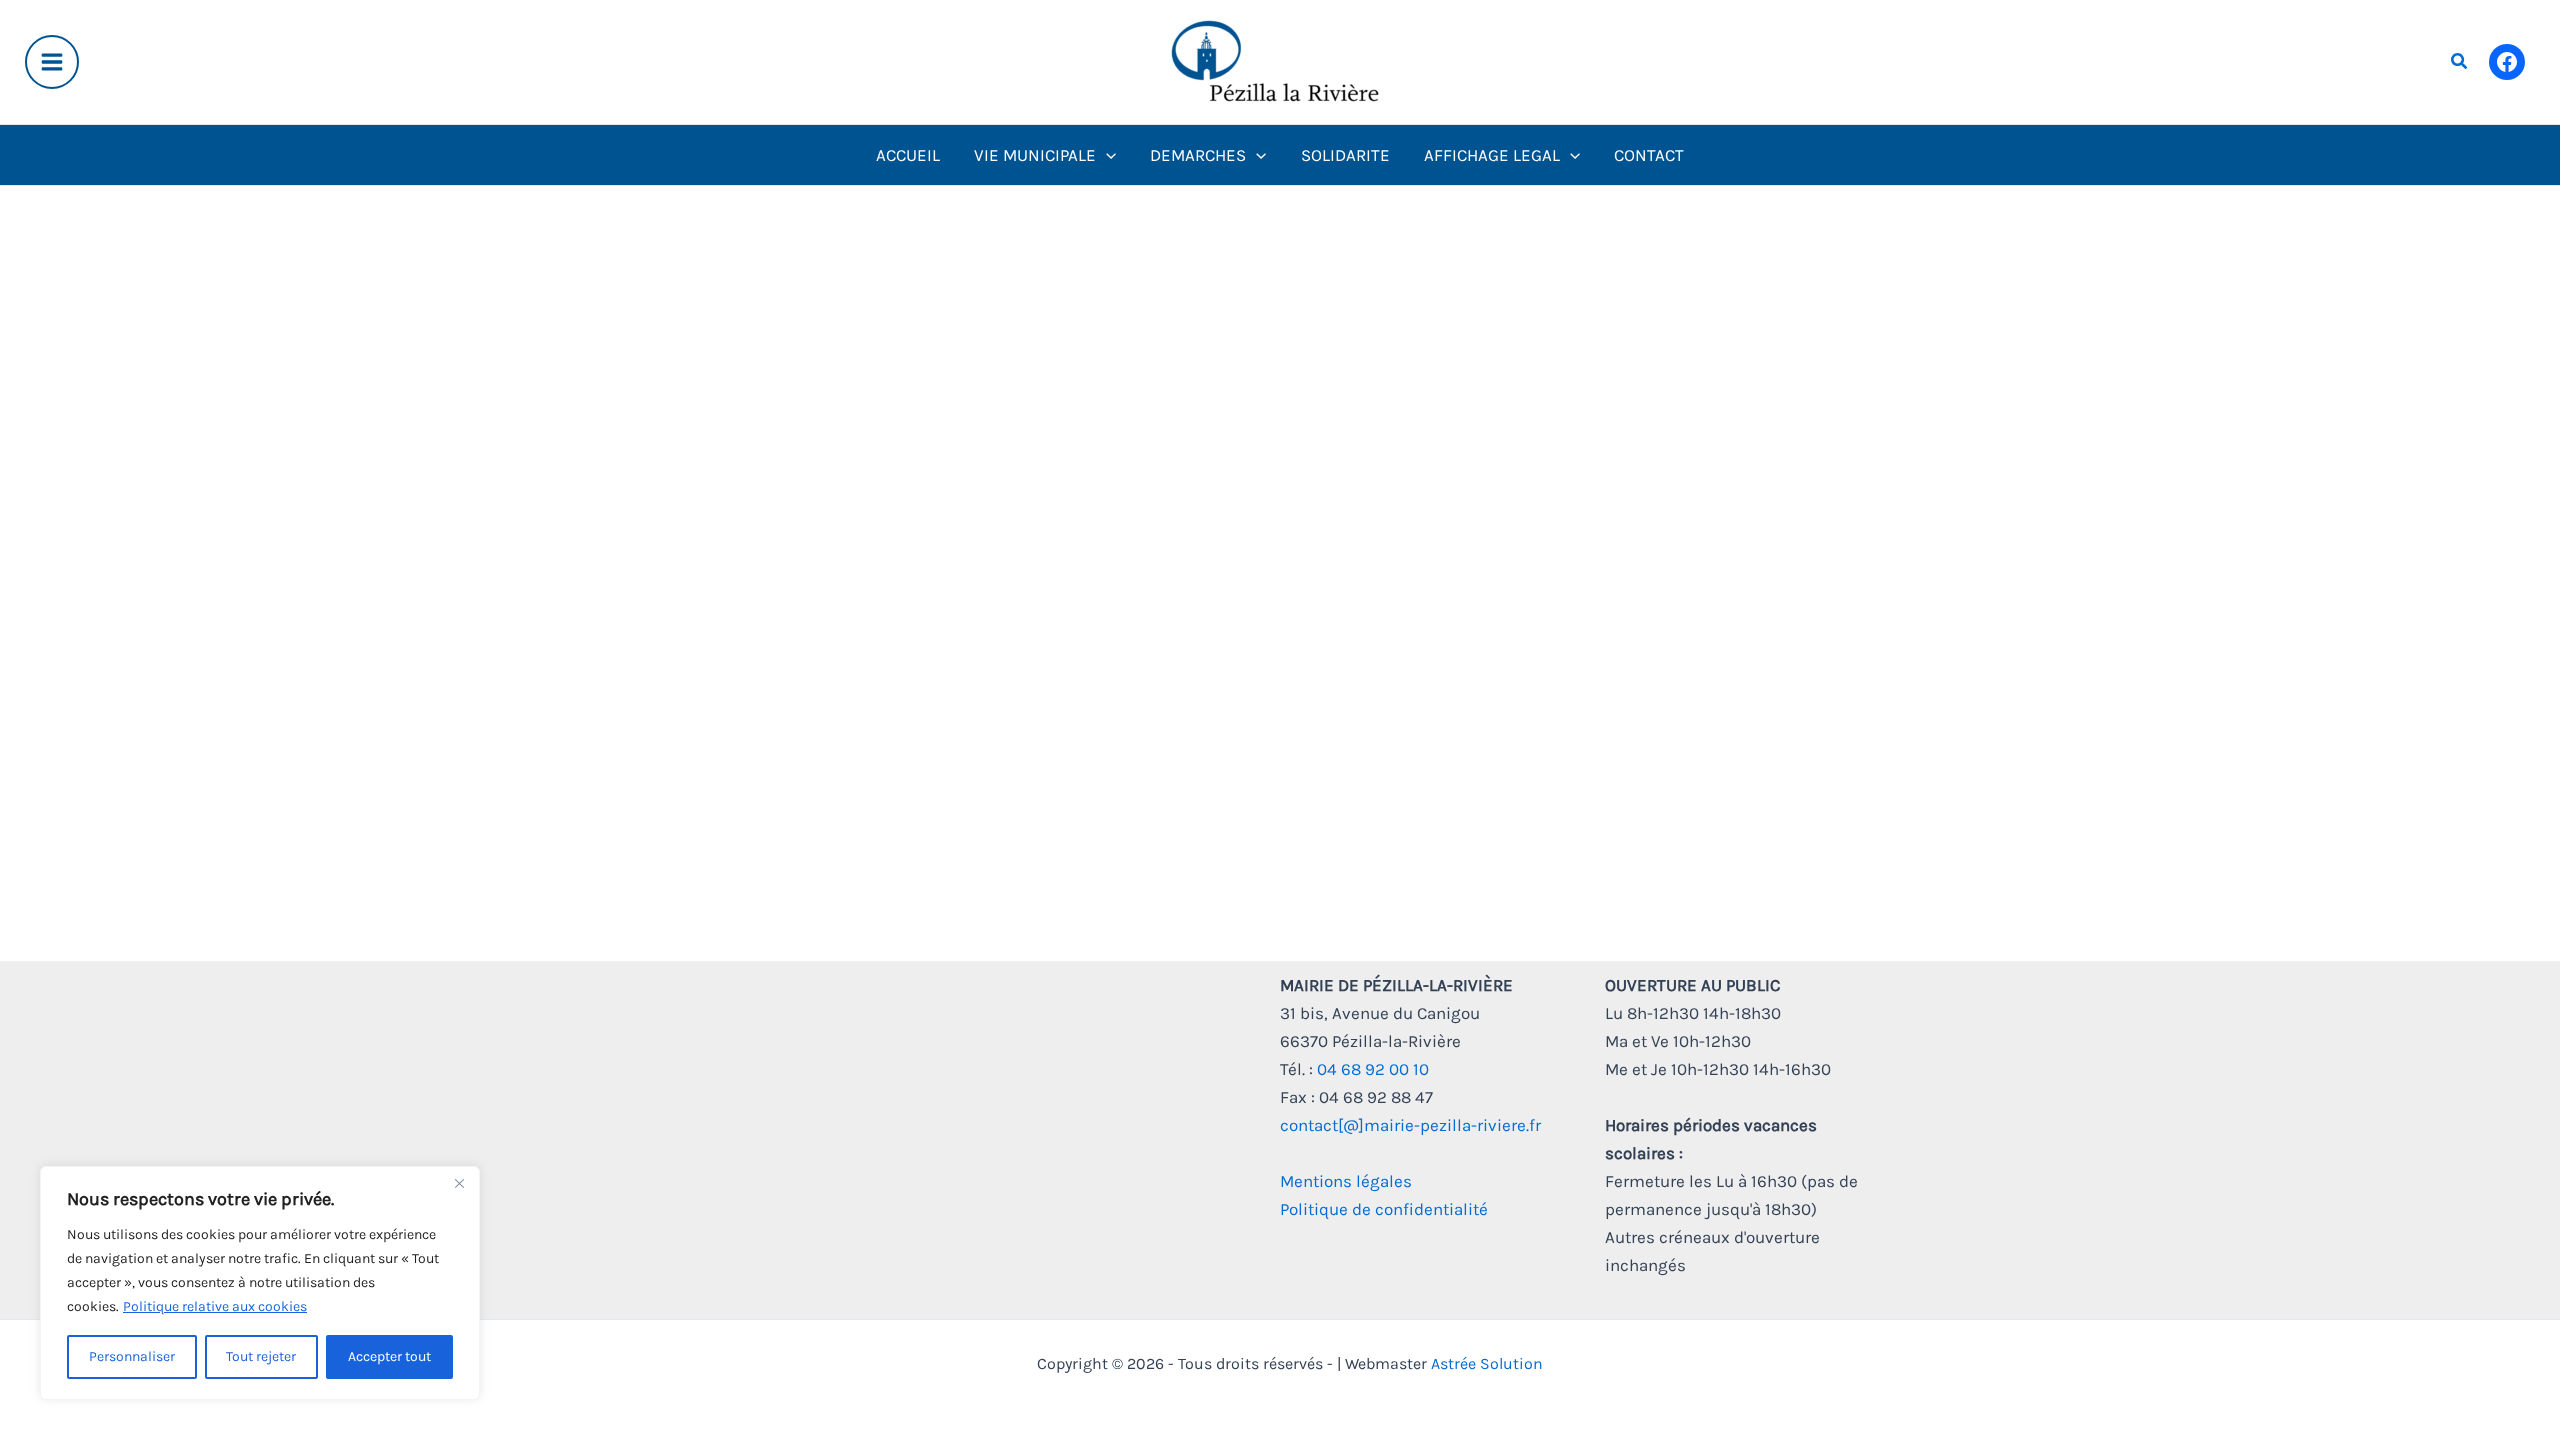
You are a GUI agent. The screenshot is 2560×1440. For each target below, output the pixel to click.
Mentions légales (1346, 1181)
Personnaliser (132, 1356)
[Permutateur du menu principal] (52, 62)
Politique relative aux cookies (215, 1306)
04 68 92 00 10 (1373, 1069)
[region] (260, 1283)
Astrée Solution (1487, 1363)
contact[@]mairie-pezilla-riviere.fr (1410, 1125)
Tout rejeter (261, 1356)
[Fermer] (459, 1183)
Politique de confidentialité (1384, 1209)
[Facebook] (2507, 62)
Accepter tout (389, 1356)
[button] (2460, 62)
